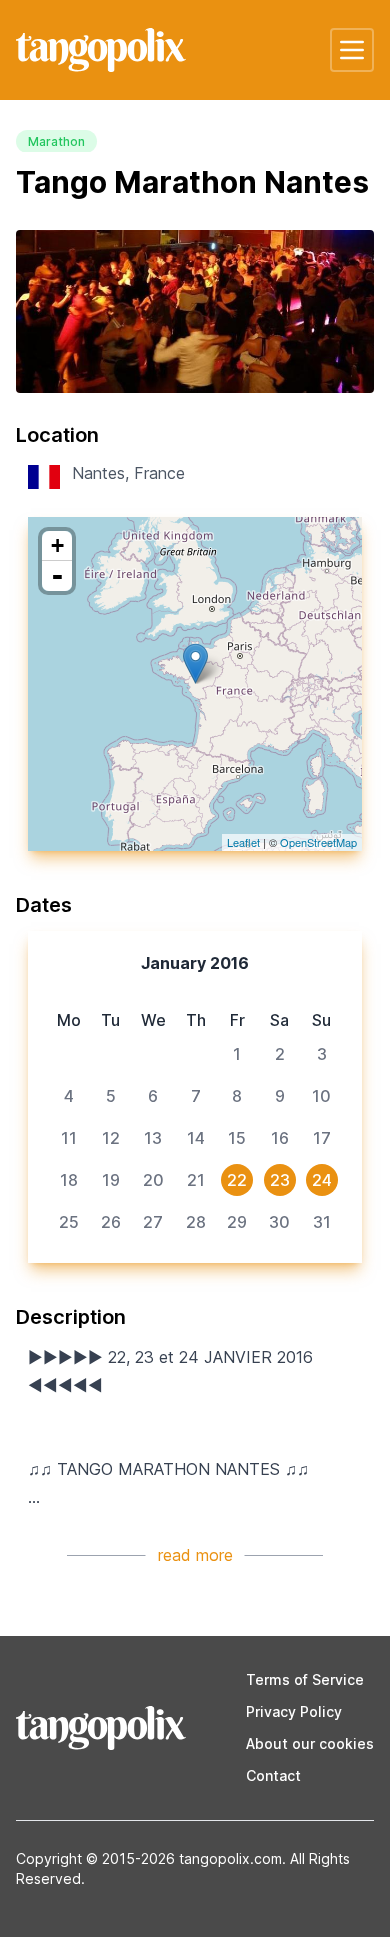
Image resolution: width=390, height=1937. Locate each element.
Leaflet (243, 842)
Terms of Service (305, 1679)
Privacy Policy (294, 1711)
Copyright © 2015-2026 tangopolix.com (149, 1858)
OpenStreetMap (318, 842)
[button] (352, 50)
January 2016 (195, 963)
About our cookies (310, 1743)
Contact (273, 1775)
